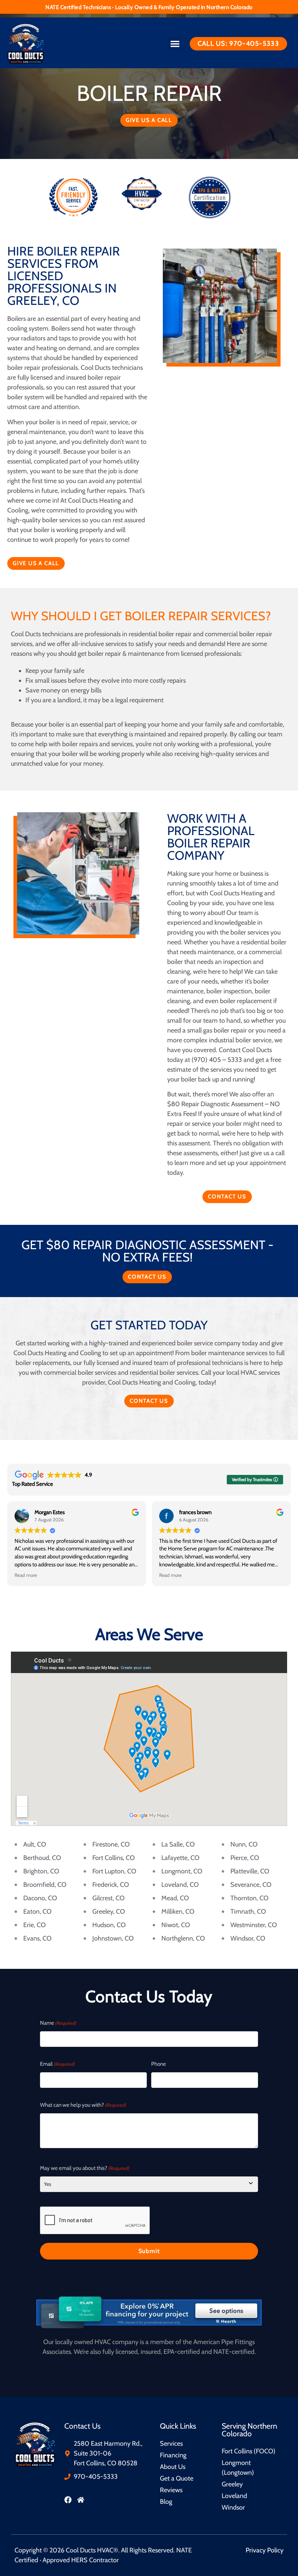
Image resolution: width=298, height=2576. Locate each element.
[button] (175, 44)
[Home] (81, 2500)
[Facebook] (68, 2500)
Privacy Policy (265, 2550)
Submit (149, 2251)
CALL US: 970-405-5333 (238, 44)
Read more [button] (26, 1575)
